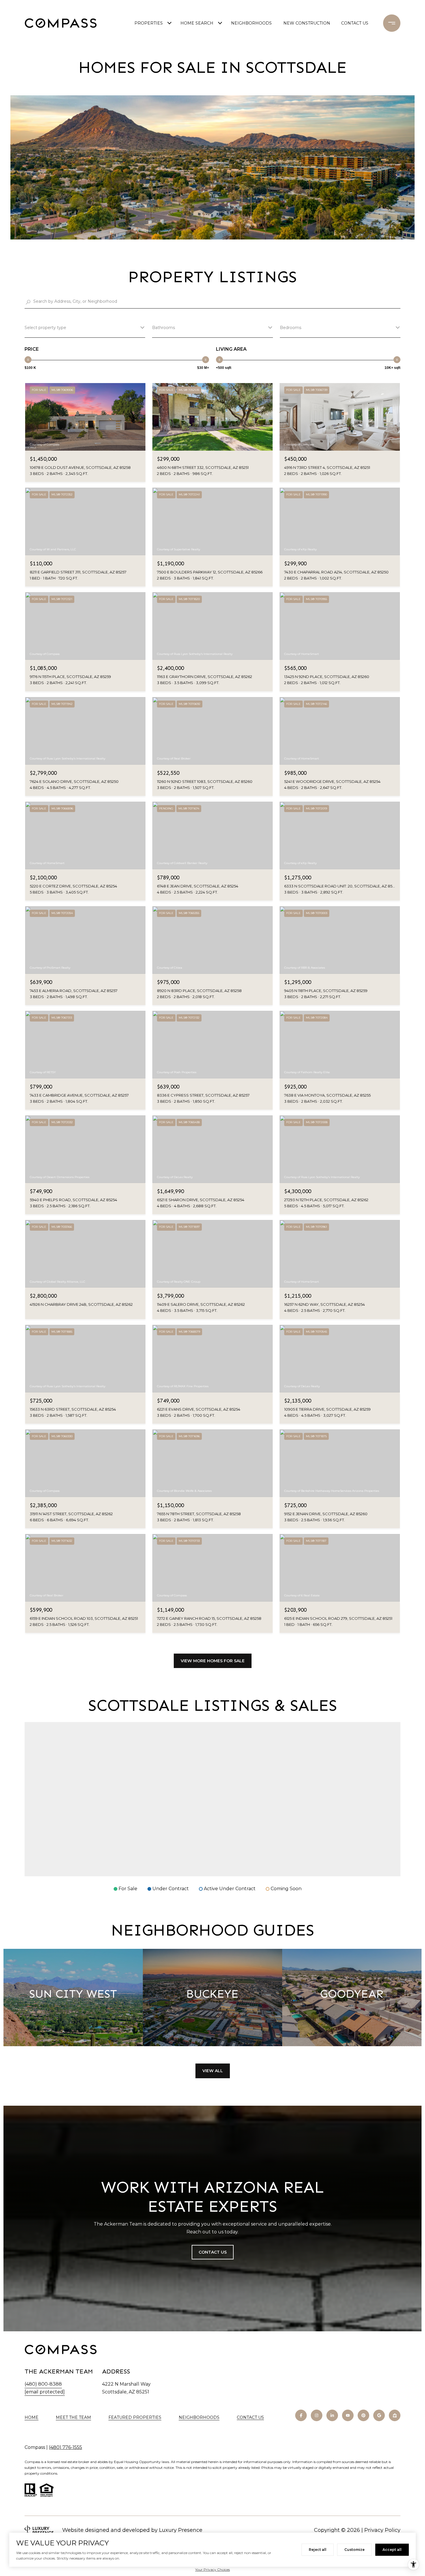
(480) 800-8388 (43, 2384)
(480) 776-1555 (65, 2447)
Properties (149, 23)
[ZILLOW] (395, 2415)
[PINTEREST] (363, 2415)
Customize (354, 2550)
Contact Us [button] (213, 2252)
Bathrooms (163, 328)
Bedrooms (291, 328)
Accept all (392, 2550)
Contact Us (250, 2418)
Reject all (318, 2550)
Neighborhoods (251, 23)
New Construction (307, 23)
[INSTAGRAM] (317, 2415)
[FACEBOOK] (301, 2415)
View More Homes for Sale (213, 1661)
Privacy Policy (382, 2530)
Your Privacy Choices (212, 2570)
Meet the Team (73, 2417)
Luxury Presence (181, 2530)
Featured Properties (135, 2417)
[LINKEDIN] (332, 2415)
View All (213, 2071)
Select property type (45, 328)
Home (32, 2417)
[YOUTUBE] (348, 2415)
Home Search (197, 23)
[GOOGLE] (379, 2415)
